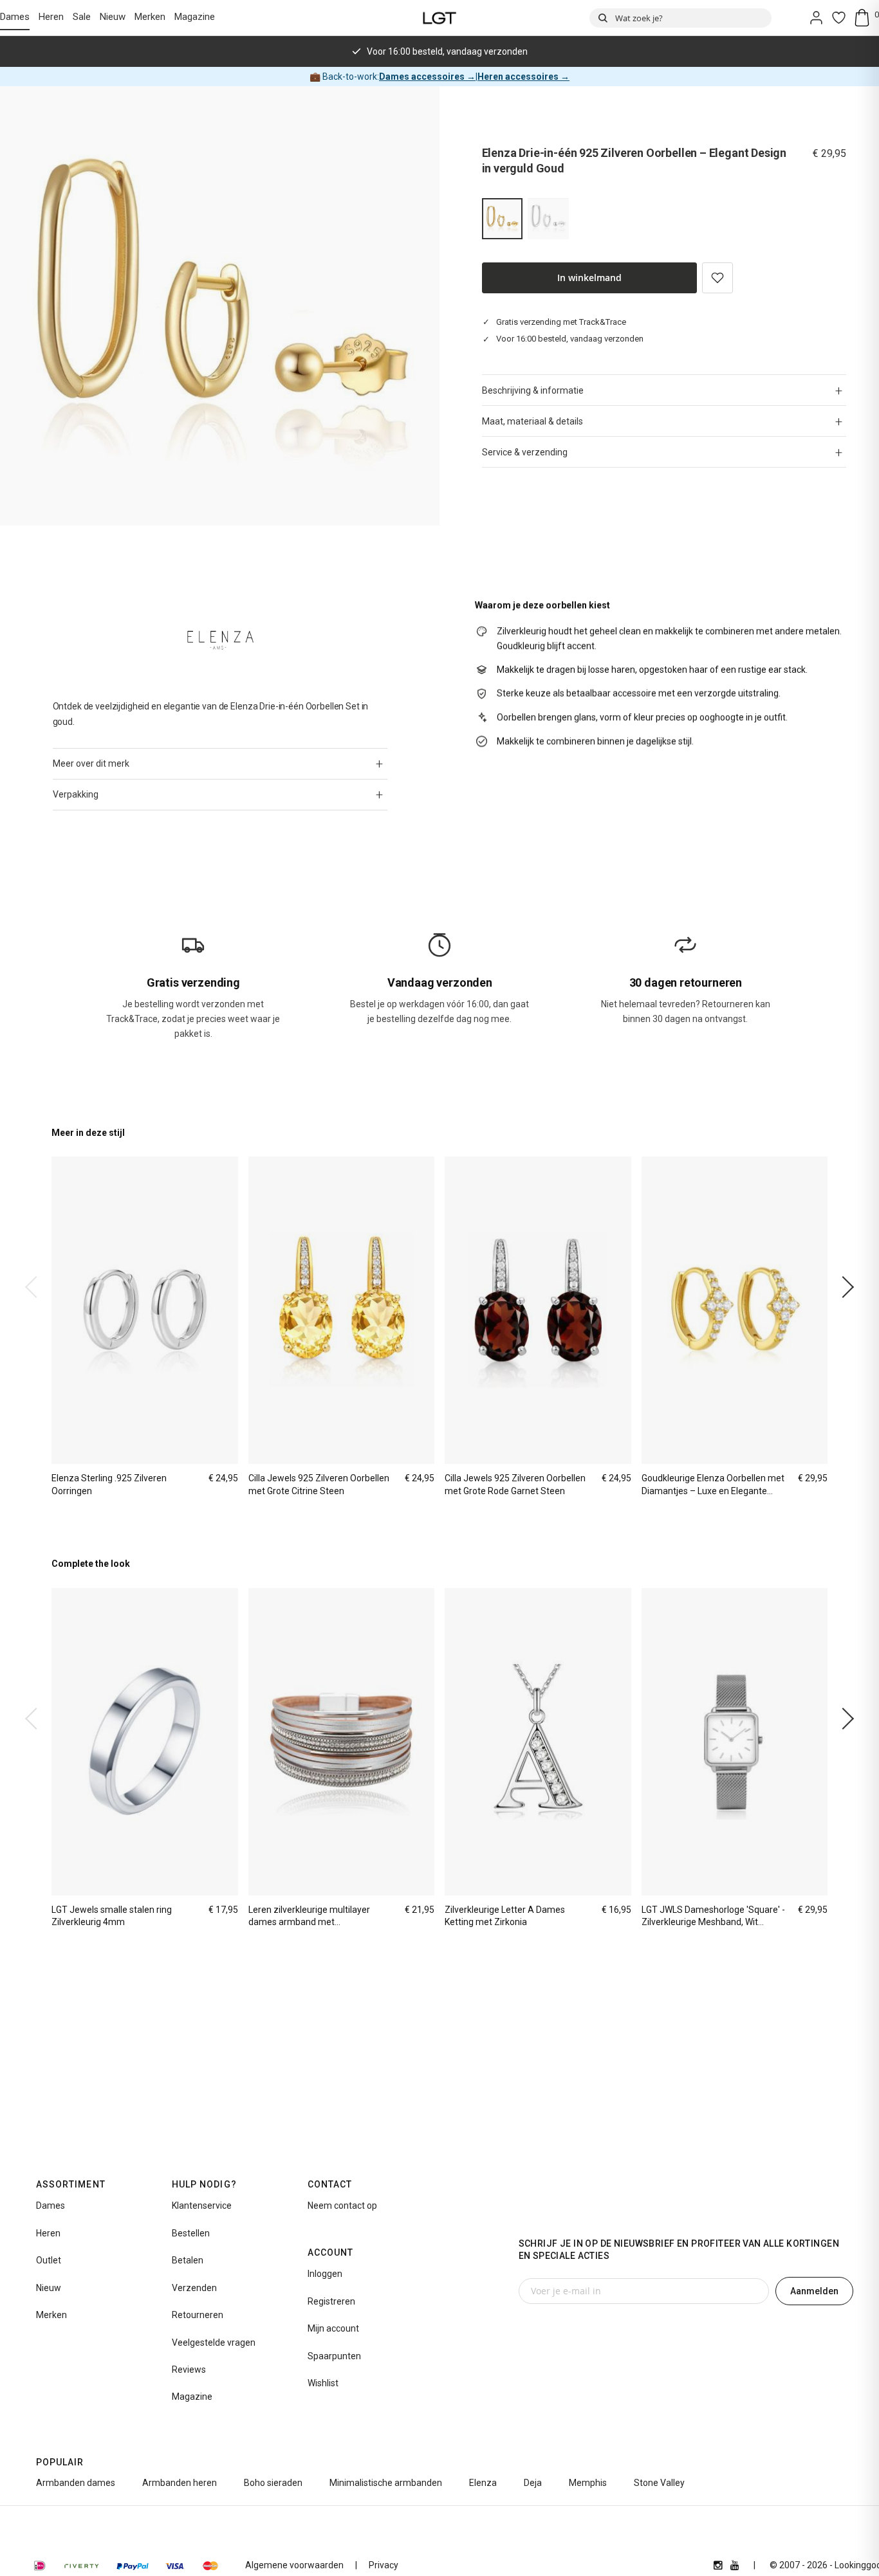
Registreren (331, 2301)
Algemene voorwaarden (294, 2565)
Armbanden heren (180, 2483)
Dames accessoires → (427, 77)
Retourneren (198, 2315)
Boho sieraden (273, 2483)
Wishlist (323, 2383)
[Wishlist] (839, 18)
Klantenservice (202, 2206)
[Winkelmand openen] (866, 18)
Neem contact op (342, 2206)
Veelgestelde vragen (214, 2343)
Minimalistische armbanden (386, 2483)
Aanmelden (814, 2291)
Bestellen (191, 2233)
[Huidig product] (503, 219)
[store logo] (440, 18)
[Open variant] (548, 219)
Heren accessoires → (523, 77)
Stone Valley (659, 2483)
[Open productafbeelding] (220, 306)
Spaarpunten (334, 2356)
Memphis (588, 2483)
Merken (150, 17)
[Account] (816, 18)
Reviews (189, 2370)
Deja (533, 2483)
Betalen (188, 2260)
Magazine (195, 17)
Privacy (384, 2565)
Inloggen (325, 2274)
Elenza (483, 2483)
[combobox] (680, 18)
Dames (15, 17)
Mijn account (333, 2328)
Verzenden (194, 2288)
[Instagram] (718, 2565)
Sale (82, 17)
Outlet (49, 2260)
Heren (51, 17)
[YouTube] (735, 2565)
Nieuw (113, 17)
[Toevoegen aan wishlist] (717, 278)
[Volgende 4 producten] (843, 1287)
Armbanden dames (76, 2483)
